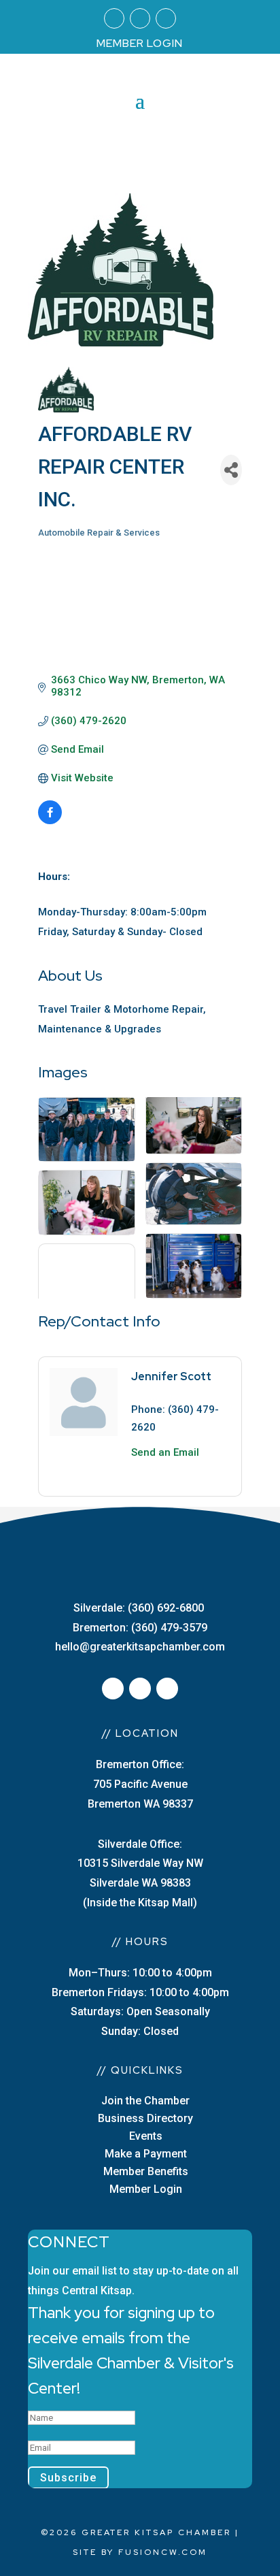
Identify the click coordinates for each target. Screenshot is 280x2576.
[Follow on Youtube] (166, 18)
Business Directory (145, 2118)
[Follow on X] (140, 1689)
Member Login (146, 2189)
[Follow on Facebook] (114, 18)
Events (146, 2136)
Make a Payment (146, 2154)
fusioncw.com (163, 2552)
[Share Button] (231, 470)
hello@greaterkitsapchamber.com (140, 1647)
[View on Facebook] (50, 821)
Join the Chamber (145, 2101)
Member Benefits (146, 2171)
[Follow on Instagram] (140, 18)
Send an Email (165, 1452)
